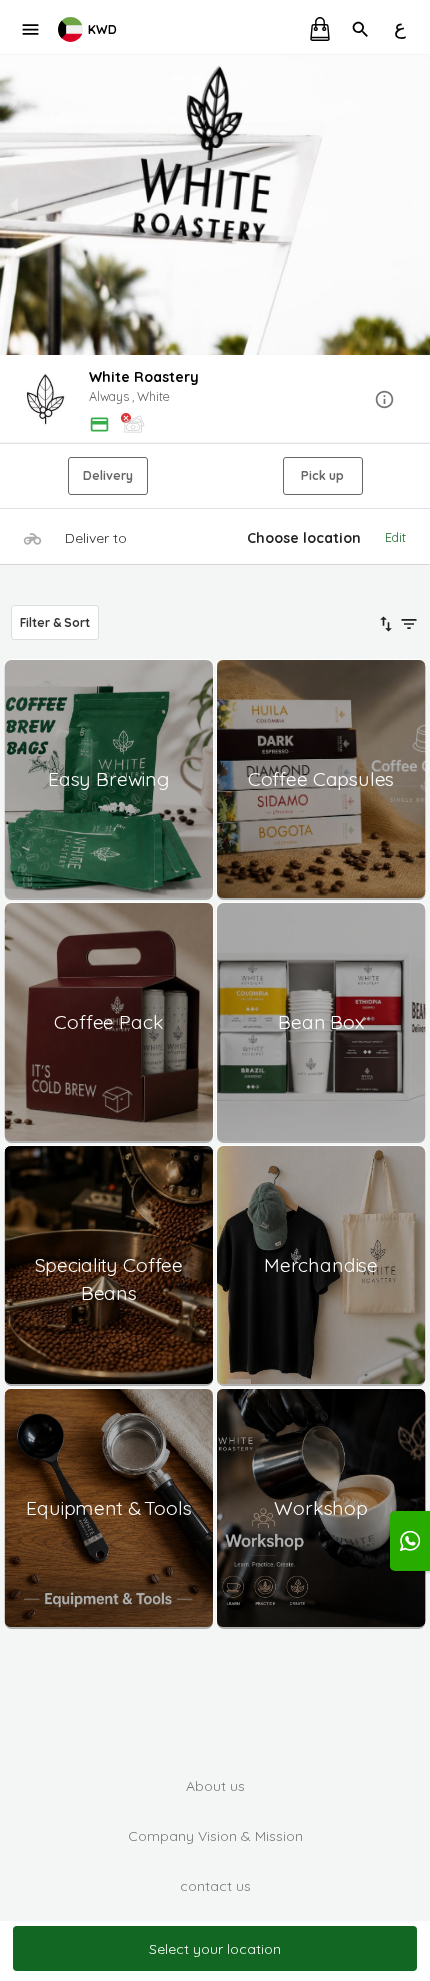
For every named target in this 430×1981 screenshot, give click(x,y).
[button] (215, 400)
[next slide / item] (416, 205)
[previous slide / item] (14, 205)
